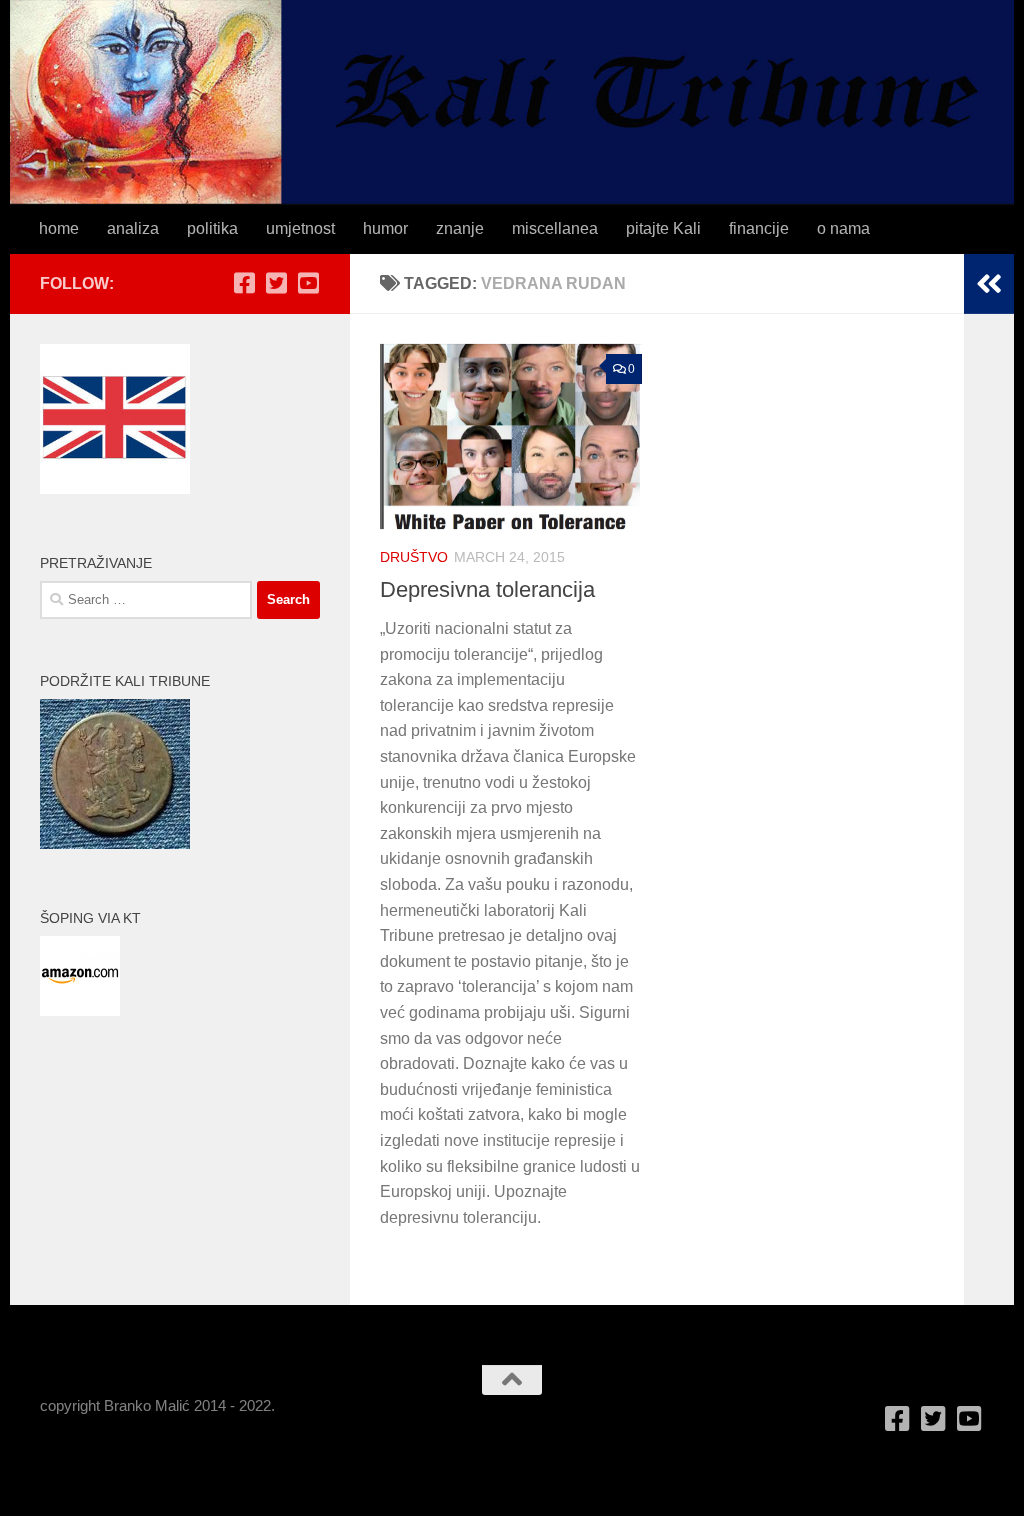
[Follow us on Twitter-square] (276, 283)
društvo (414, 557)
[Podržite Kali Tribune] (115, 843)
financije (759, 228)
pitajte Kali (663, 228)
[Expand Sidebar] (989, 284)
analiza (133, 228)
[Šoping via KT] (80, 1010)
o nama (843, 228)
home (59, 228)
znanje (460, 228)
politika (212, 228)
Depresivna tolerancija (487, 589)
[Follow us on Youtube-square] (308, 283)
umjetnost (300, 228)
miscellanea (555, 228)
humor (385, 228)
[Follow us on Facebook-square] (244, 283)
